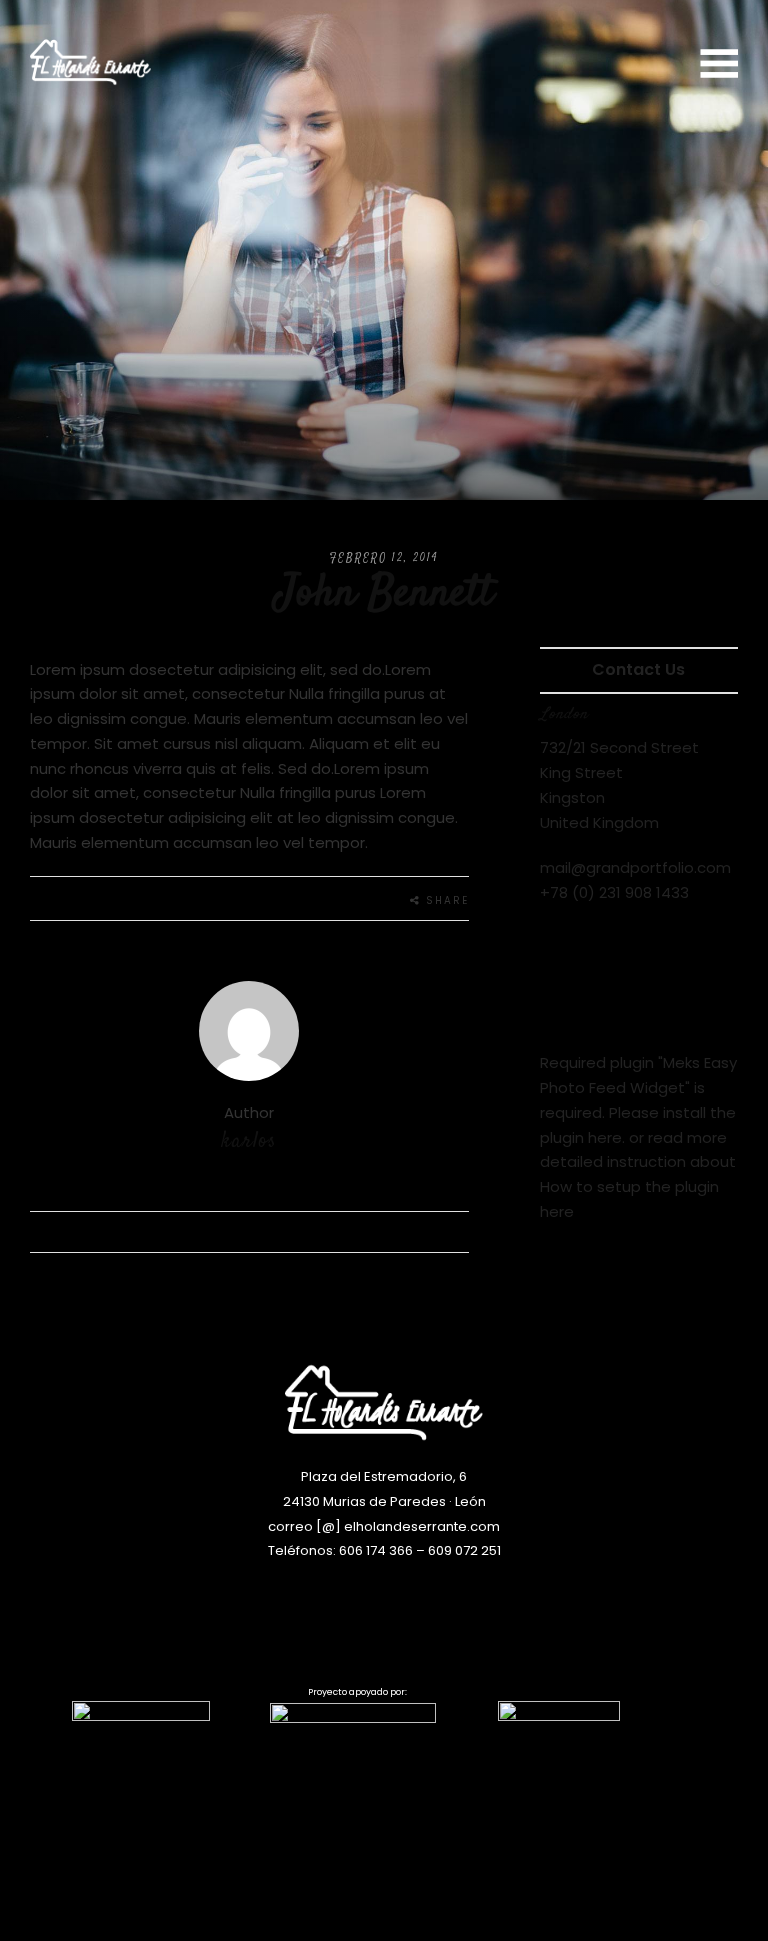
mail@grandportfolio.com (635, 867)
